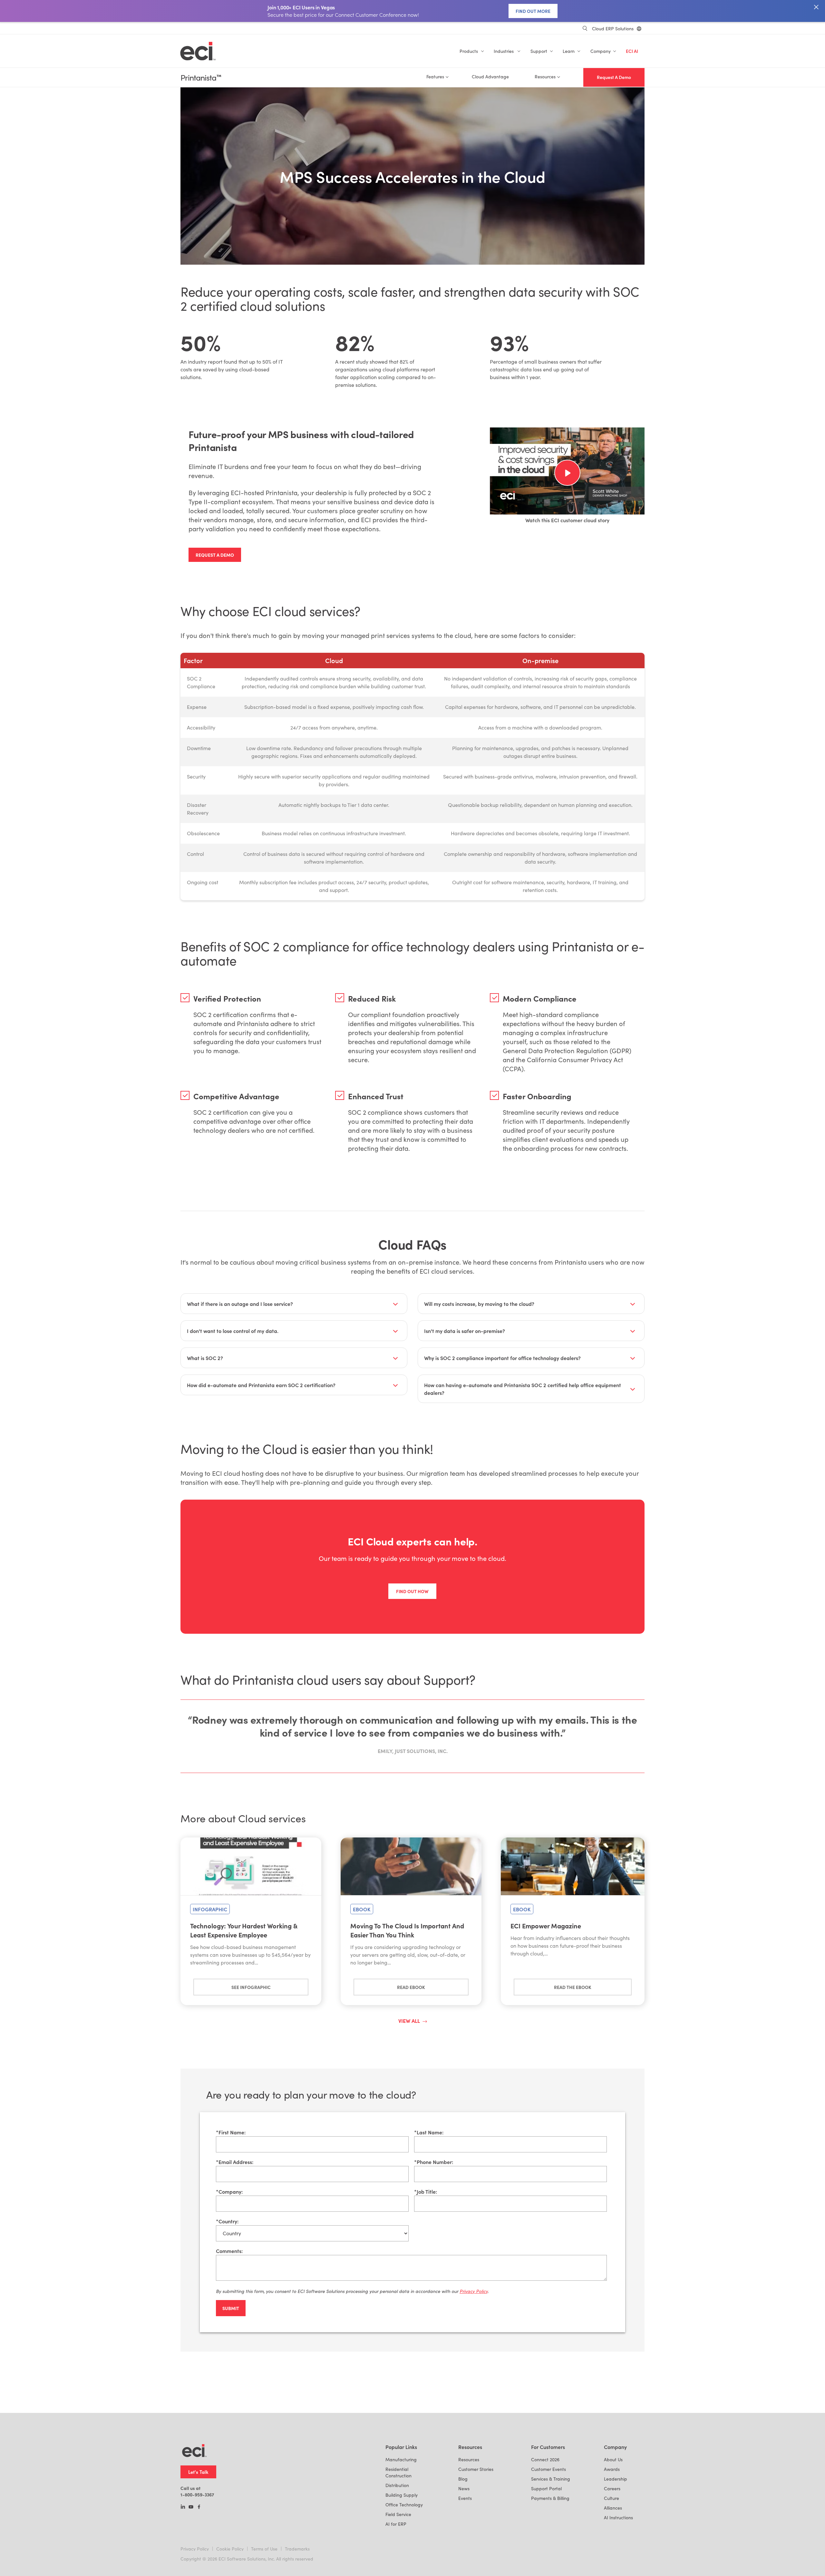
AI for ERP (396, 2524)
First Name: (231, 2132)
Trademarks (297, 2549)
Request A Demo (614, 77)
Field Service (398, 2514)
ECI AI (632, 51)
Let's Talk (198, 2472)
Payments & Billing (550, 2498)
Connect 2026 (545, 2459)
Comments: (229, 2251)
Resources (469, 2459)
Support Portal (546, 2488)
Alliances (613, 2508)
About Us (613, 2459)
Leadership (616, 2479)
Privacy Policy (195, 2549)
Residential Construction (398, 2472)
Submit (231, 2308)
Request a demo (215, 555)
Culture (611, 2498)
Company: (229, 2191)
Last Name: (429, 2132)
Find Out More (533, 11)
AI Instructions (618, 2517)
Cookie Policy (230, 2549)
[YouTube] (191, 2507)
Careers (612, 2488)
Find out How (412, 1591)
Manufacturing (401, 2459)
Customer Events (548, 2469)
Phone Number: (434, 2162)
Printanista (201, 78)
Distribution (397, 2485)
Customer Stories (476, 2469)
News (464, 2488)
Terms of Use (264, 2549)
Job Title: (426, 2191)
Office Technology (404, 2505)
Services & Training (551, 2479)
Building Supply (402, 2495)
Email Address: (235, 2162)
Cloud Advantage (490, 77)
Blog (463, 2479)
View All (409, 2021)
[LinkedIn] (183, 2507)
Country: (227, 2221)
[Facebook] (199, 2507)
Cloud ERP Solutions (613, 29)
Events (465, 2498)
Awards (612, 2469)
